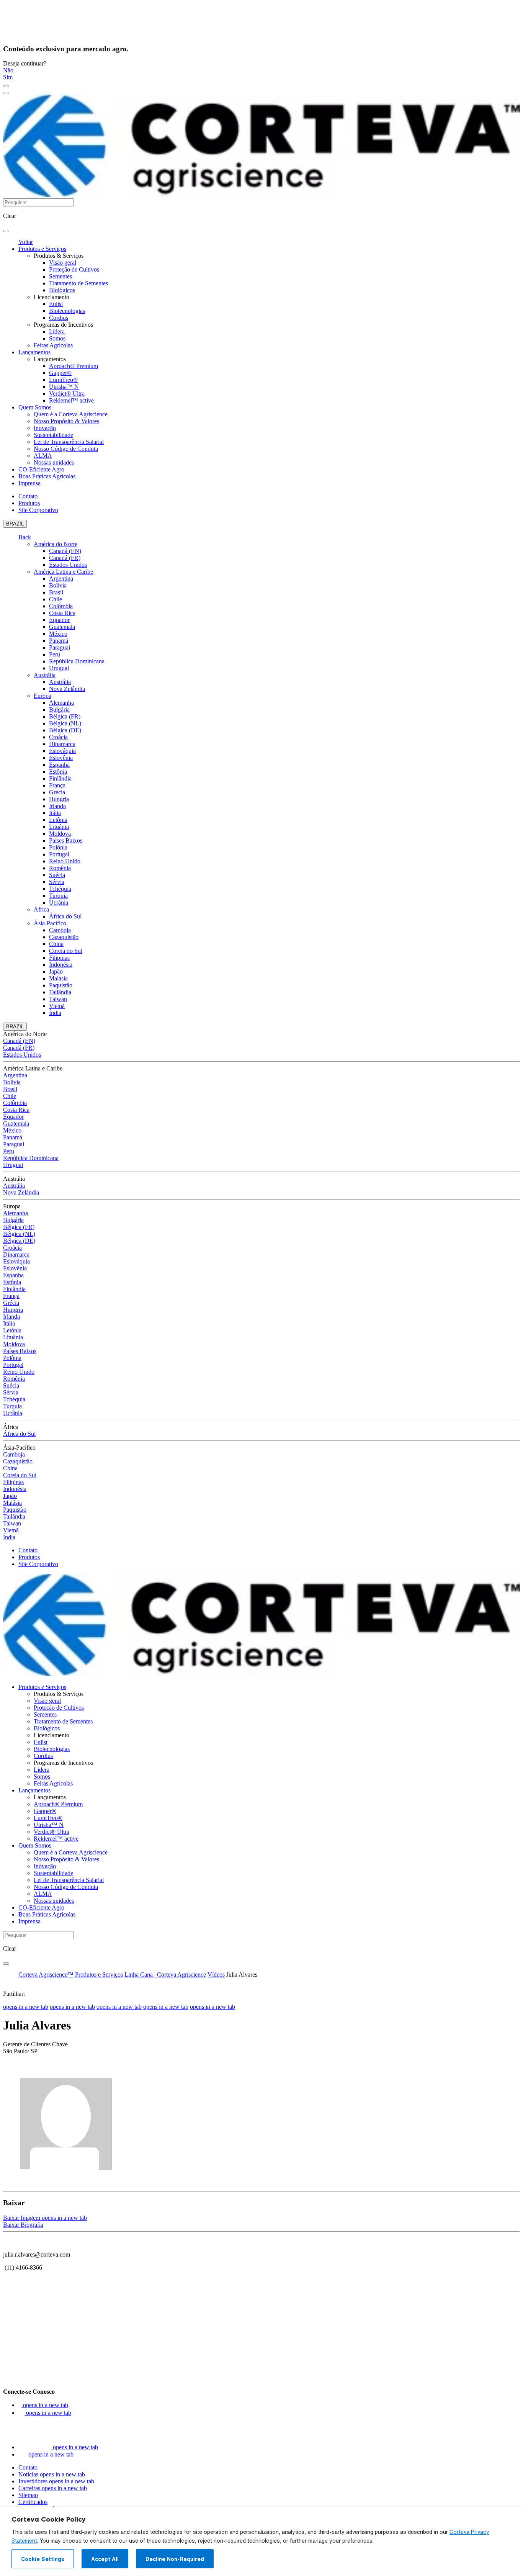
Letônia (58, 820)
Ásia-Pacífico (50, 923)
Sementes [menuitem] (60, 276)
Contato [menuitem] (28, 496)
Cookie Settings (43, 2559)
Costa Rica (62, 613)
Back (25, 537)
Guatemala (62, 627)
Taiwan (58, 999)
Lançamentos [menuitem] (34, 352)
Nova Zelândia (67, 689)
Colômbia (61, 606)
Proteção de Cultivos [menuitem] (74, 269)
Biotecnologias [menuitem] (67, 311)
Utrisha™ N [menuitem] (64, 387)
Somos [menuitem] (57, 338)
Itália (55, 813)
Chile (56, 599)
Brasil (56, 592)
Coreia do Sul (66, 951)
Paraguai (60, 647)
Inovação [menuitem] (45, 428)
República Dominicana (77, 661)
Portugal (59, 854)
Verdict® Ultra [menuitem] (67, 394)
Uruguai (59, 668)
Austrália (45, 675)
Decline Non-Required (175, 2559)
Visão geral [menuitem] (63, 263)
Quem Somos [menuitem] (35, 407)
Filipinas (59, 958)
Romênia (60, 868)
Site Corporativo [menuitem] (38, 510)
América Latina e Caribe (63, 572)
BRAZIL (15, 524)
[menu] (6, 86)
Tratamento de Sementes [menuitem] (78, 283)
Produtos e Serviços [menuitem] (42, 249)
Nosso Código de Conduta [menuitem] (66, 449)
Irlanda (57, 806)
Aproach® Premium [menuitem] (74, 366)
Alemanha (61, 703)
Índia (55, 1013)
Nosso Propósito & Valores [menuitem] (66, 421)
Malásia (58, 978)
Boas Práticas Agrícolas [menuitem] (47, 476)
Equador (59, 620)
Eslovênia (61, 758)
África (41, 909)
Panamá (59, 641)
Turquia (58, 896)
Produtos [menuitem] (29, 503)
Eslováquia (62, 751)
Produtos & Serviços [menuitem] (59, 256)
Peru (55, 654)
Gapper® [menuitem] (60, 373)
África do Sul (65, 916)
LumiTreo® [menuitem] (63, 380)
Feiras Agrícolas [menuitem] (53, 345)
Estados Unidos (68, 565)
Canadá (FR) (65, 558)
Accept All (105, 2559)
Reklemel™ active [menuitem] (71, 400)
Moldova (60, 834)
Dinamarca (62, 744)
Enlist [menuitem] (56, 304)
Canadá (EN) (65, 551)
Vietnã (57, 1006)
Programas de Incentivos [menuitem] (63, 325)
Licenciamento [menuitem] (51, 297)
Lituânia (59, 827)
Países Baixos (66, 840)
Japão (56, 971)
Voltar (26, 242)
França (57, 785)
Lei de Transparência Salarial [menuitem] (69, 442)
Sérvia (57, 882)
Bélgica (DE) (65, 730)
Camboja (60, 930)
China (56, 944)
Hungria (59, 799)
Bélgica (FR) (65, 716)
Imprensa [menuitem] (29, 483)
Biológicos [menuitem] (62, 290)
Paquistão (61, 985)
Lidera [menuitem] (57, 331)
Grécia (57, 792)
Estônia (58, 772)
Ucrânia (59, 903)
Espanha (59, 765)
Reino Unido (65, 861)
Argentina (61, 579)
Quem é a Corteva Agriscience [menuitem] (71, 414)
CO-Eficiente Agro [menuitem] (41, 469)
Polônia (58, 847)
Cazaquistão (64, 937)
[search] (6, 231)
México (58, 634)
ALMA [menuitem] (43, 456)
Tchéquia (60, 889)
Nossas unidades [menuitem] (54, 462)
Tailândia (60, 992)
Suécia (57, 875)
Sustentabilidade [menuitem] (53, 435)
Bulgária (59, 709)
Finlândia (60, 778)
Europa (42, 696)
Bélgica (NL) (65, 723)
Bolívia (58, 585)
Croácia (58, 737)
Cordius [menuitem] (59, 318)
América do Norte (56, 544)
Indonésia (61, 965)
